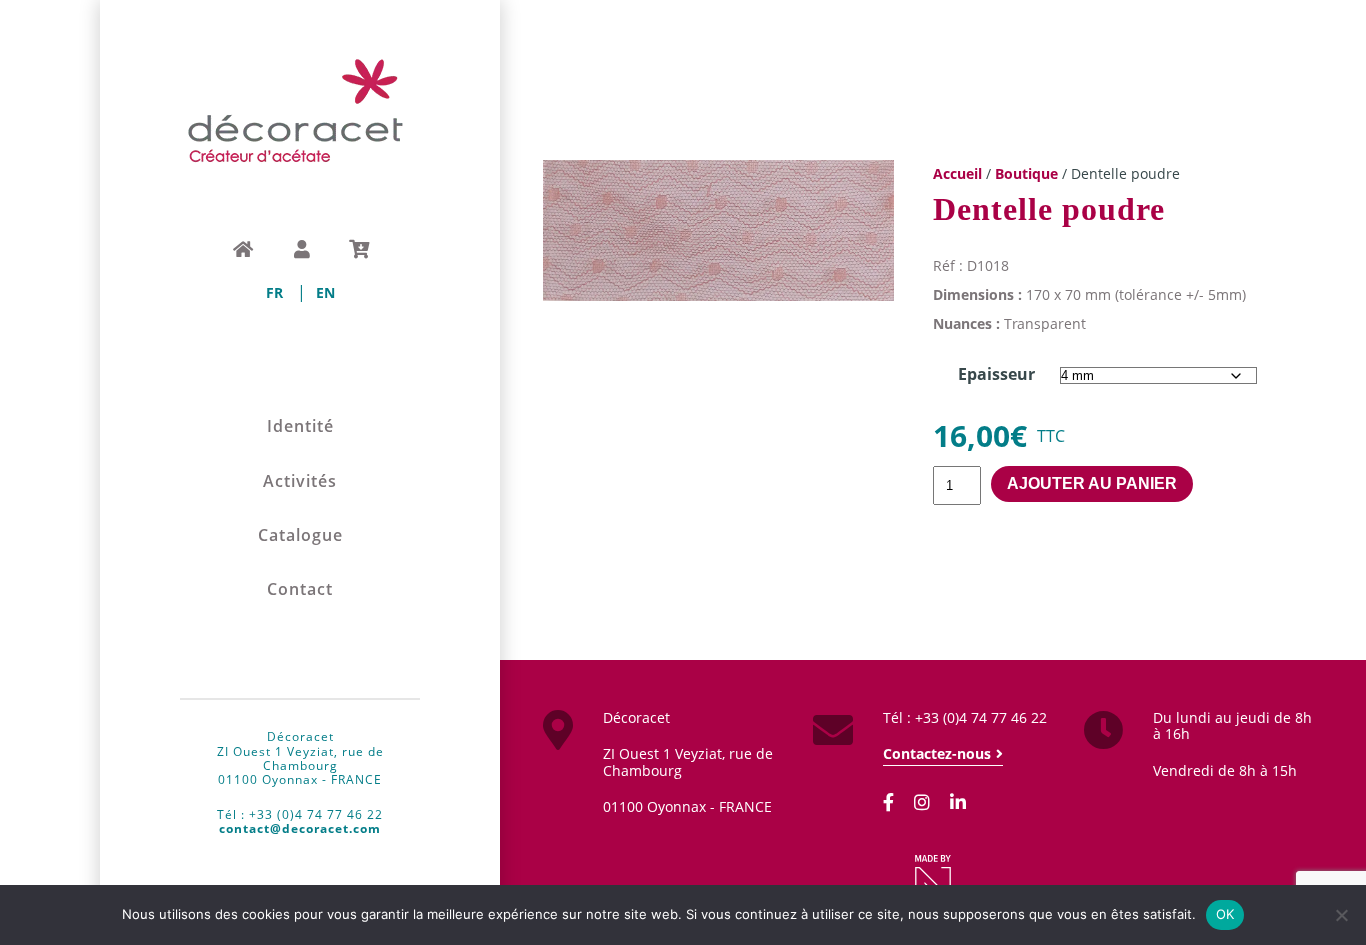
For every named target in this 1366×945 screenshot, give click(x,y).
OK (1225, 914)
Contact (300, 589)
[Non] (1341, 915)
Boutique (1026, 173)
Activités (300, 481)
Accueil (957, 173)
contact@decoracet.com (300, 828)
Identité (300, 426)
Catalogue (300, 535)
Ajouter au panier (1092, 483)
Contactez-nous (937, 753)
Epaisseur (996, 374)
